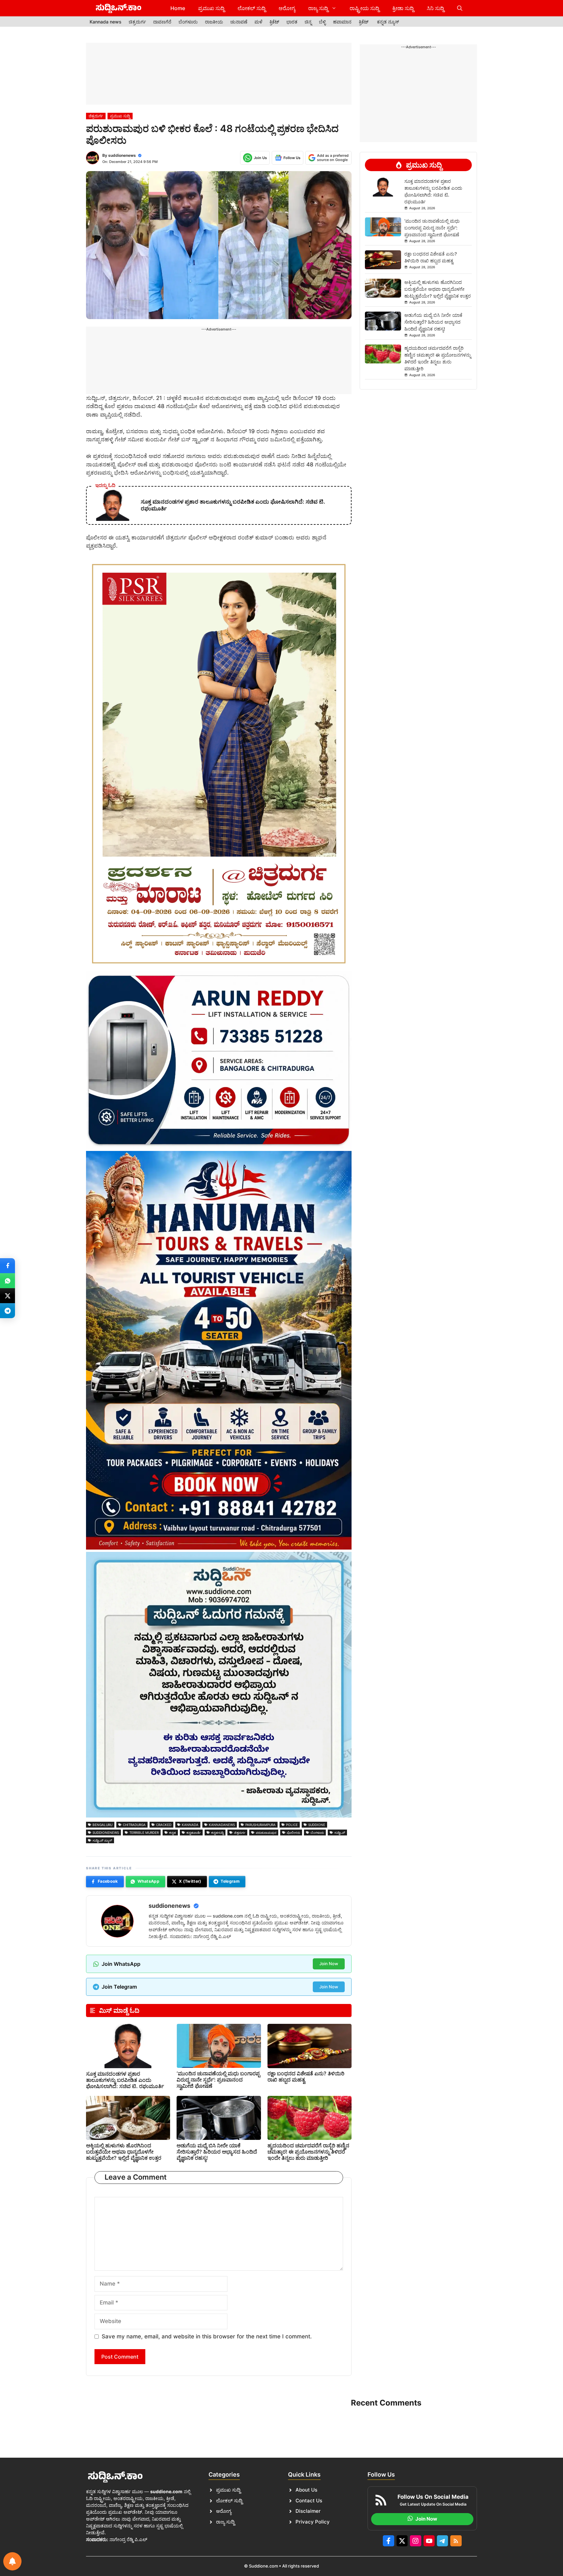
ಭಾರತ (292, 22)
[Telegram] (7, 1311)
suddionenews (122, 155)
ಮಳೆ (258, 22)
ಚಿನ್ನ (308, 22)
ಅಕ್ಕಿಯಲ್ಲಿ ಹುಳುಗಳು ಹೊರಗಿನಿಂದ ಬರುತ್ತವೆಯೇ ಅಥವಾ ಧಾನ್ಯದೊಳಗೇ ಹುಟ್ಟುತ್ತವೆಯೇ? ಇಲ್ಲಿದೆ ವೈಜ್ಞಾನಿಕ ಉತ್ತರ (124, 2152)
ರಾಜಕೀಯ (214, 22)
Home (178, 8)
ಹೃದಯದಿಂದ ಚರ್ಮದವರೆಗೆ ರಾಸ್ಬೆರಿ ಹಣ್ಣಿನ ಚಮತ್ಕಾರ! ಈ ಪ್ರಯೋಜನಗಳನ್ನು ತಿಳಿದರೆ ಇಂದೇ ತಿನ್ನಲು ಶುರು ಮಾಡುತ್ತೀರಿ (308, 2152)
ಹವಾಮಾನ (342, 22)
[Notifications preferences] (12, 2561)
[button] (460, 8)
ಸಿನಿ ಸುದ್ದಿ (435, 8)
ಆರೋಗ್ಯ (287, 8)
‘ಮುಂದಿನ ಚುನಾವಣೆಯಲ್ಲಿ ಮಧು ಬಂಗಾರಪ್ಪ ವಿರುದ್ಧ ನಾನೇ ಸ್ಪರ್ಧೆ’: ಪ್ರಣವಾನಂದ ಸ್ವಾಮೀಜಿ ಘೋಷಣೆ (218, 2080)
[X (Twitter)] (7, 1296)
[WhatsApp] (7, 1281)
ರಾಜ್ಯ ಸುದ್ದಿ (318, 8)
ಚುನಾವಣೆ (239, 22)
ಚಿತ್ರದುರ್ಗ (137, 22)
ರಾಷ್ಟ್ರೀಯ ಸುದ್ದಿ (364, 8)
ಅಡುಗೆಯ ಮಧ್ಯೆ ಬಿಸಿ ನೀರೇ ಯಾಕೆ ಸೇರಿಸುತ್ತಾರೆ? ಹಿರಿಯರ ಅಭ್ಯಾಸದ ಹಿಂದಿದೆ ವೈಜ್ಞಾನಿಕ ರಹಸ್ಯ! (217, 2152)
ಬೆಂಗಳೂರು (188, 22)
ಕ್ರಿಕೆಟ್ (274, 22)
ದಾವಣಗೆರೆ (162, 22)
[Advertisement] (219, 74)
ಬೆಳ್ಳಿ (322, 22)
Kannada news (106, 22)
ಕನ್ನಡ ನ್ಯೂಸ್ (388, 22)
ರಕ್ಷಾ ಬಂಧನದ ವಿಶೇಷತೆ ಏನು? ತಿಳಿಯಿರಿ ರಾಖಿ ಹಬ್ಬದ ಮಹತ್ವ (306, 2076)
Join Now (329, 1964)
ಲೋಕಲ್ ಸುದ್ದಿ (252, 8)
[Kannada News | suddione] (119, 8)
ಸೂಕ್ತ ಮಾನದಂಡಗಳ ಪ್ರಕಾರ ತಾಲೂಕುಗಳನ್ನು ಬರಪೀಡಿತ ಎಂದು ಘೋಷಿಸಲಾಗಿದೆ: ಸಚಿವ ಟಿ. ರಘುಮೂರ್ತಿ (125, 2080)
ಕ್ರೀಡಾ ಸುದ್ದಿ (403, 8)
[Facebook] (7, 1266)
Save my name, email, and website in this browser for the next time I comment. (207, 2336)
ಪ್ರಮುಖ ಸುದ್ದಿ (211, 8)
